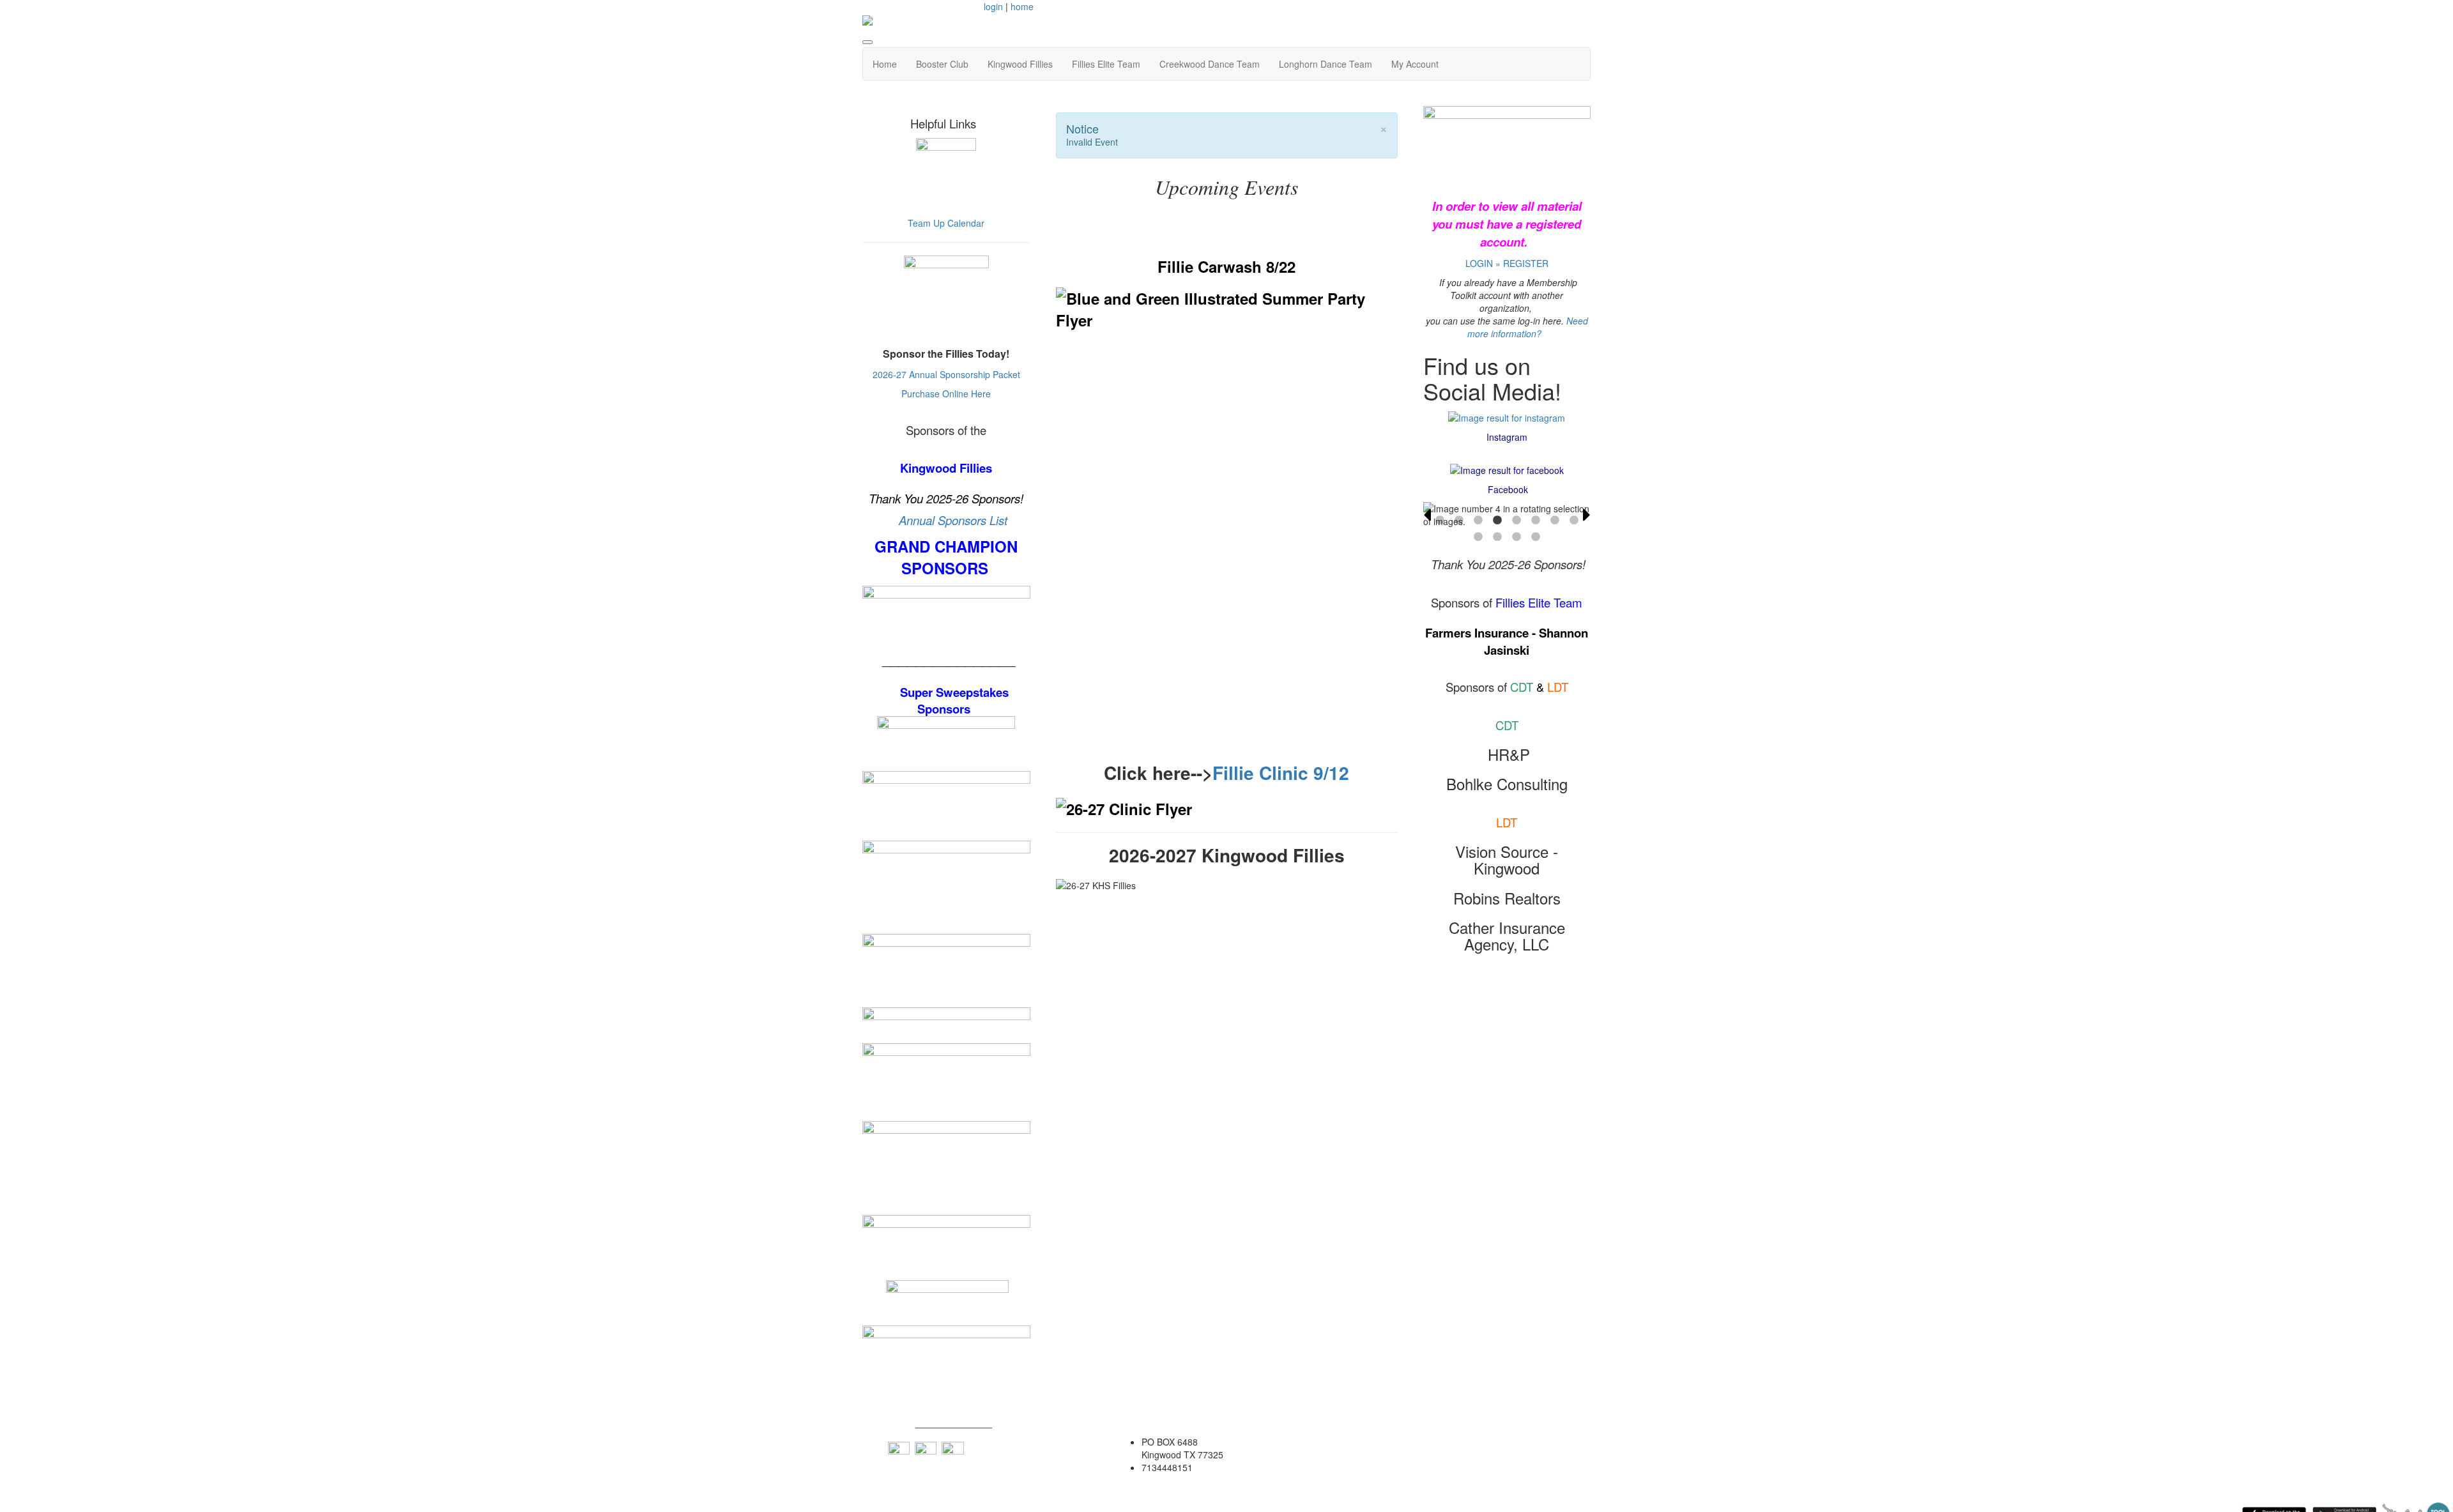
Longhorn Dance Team (1326, 64)
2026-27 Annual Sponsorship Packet (946, 374)
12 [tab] (1536, 537)
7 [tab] (1555, 521)
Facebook (1508, 489)
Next (1587, 515)
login (993, 6)
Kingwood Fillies (1020, 64)
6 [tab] (1536, 521)
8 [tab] (1574, 521)
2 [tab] (1459, 521)
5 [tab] (1517, 521)
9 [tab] (1478, 537)
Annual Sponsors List (953, 520)
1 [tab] (1440, 521)
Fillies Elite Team (1106, 64)
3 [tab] (1478, 521)
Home (885, 64)
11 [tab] (1517, 537)
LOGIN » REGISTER (1507, 263)
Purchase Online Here (946, 393)
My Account (1415, 64)
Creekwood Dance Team (1210, 64)
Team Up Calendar (946, 223)
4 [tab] (1497, 521)
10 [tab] (1497, 537)
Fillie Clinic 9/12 (1281, 773)
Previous (1427, 515)
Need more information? (1528, 327)
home (1022, 6)
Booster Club (942, 64)
